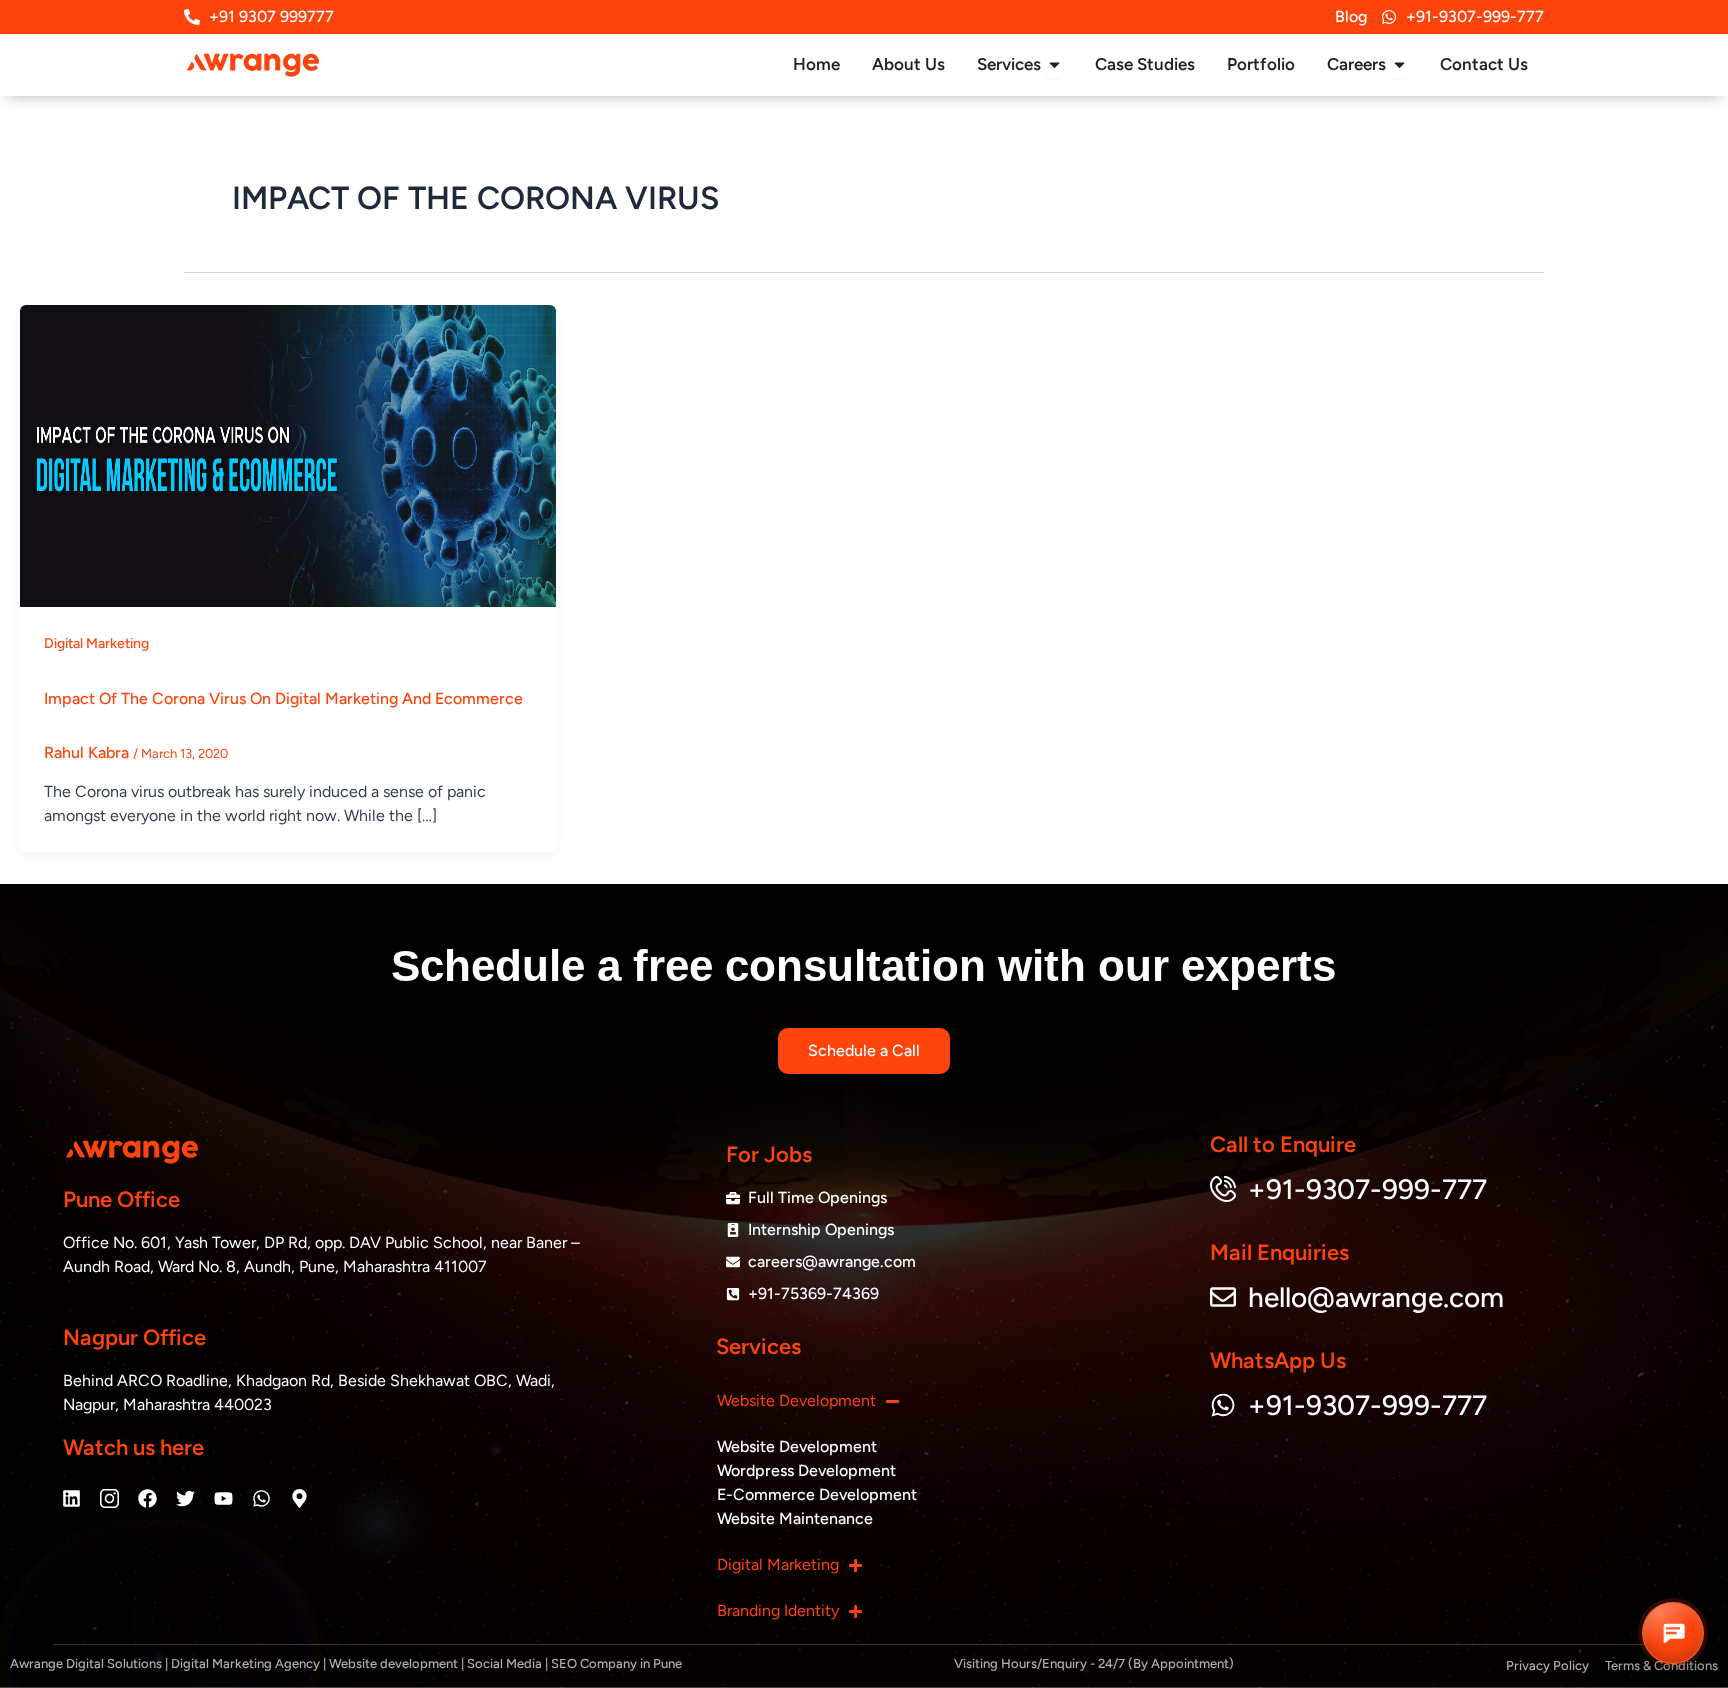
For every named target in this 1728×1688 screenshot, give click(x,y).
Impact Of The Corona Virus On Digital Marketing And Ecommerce (283, 698)
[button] (1673, 1633)
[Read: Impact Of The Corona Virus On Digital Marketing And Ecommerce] (288, 454)
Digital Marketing (96, 643)
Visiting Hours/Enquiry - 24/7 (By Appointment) (1094, 1663)
